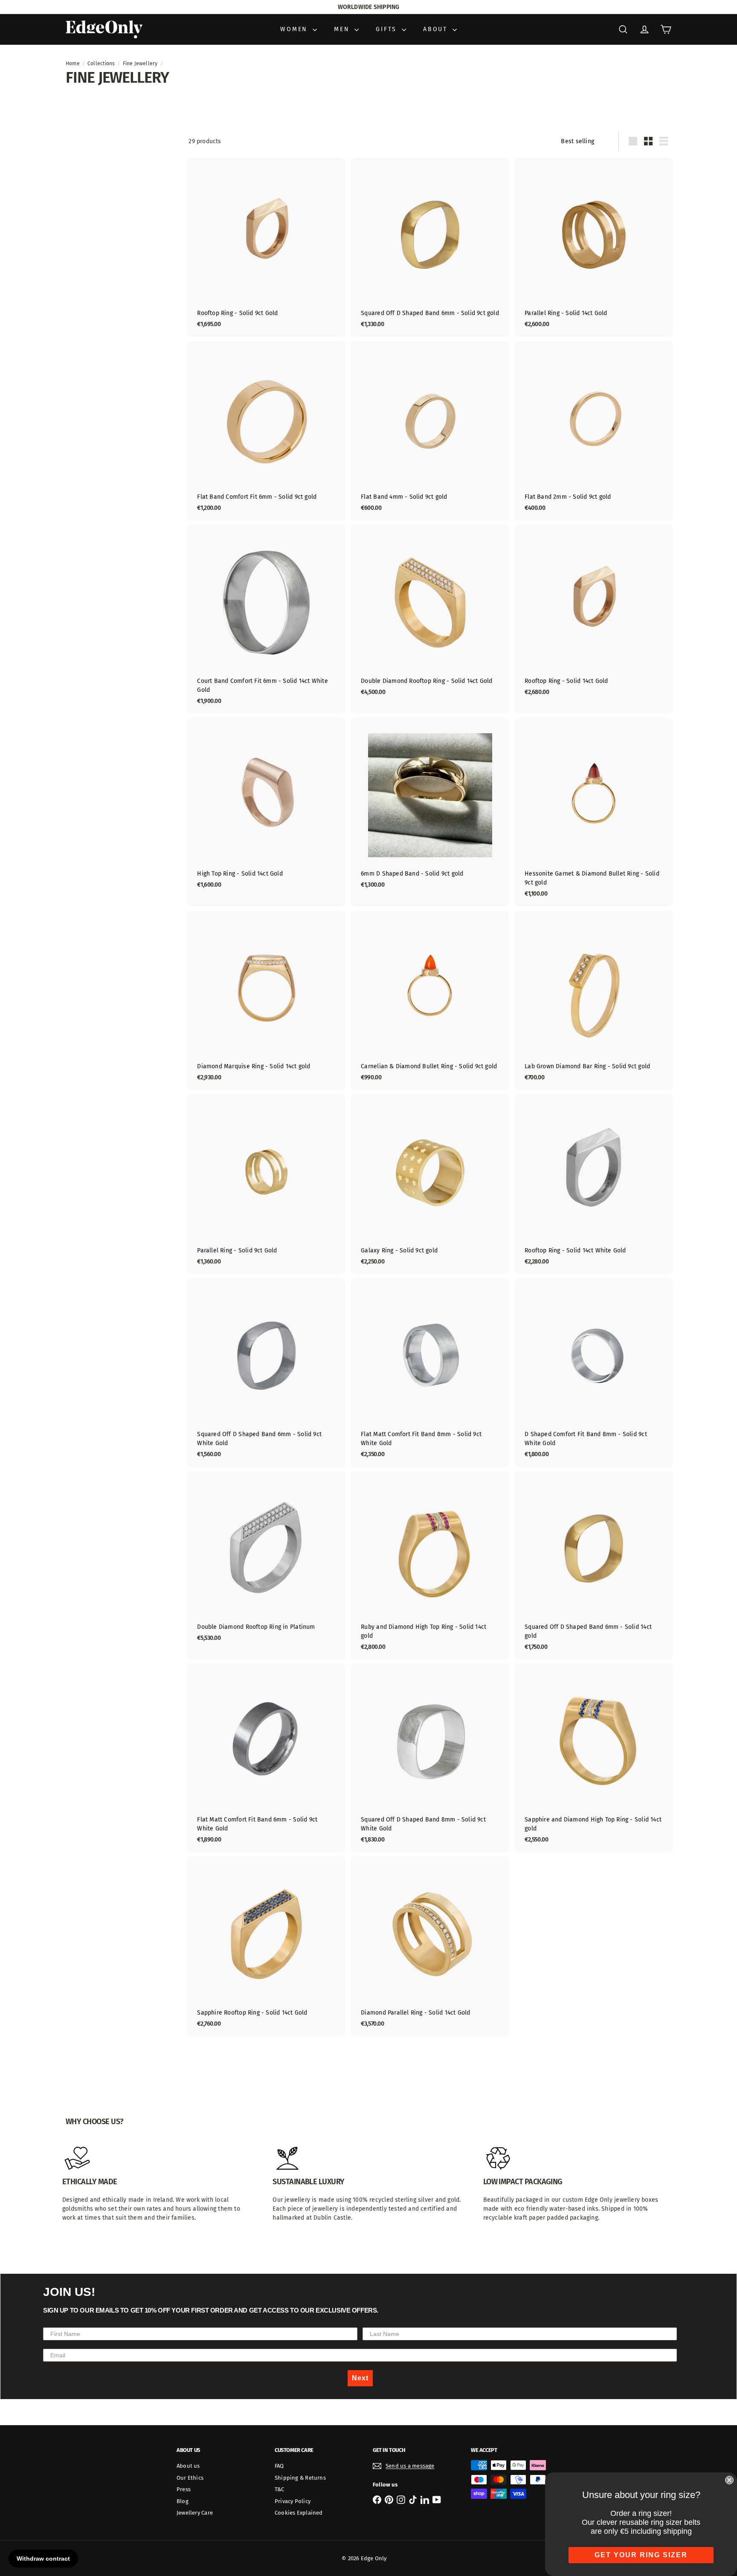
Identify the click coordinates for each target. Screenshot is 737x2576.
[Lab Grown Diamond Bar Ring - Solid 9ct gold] (594, 1000)
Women (295, 29)
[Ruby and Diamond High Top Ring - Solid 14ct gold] (430, 1565)
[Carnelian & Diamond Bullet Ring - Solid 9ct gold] (430, 1000)
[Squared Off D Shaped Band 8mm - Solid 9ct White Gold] (430, 1758)
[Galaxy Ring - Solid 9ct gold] (430, 1184)
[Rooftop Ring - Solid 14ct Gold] (594, 614)
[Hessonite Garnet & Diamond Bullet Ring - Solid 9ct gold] (594, 812)
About (437, 29)
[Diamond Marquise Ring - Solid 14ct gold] (266, 1000)
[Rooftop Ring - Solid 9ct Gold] (266, 247)
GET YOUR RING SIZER (641, 2555)
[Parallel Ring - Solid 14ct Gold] (594, 247)
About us (188, 2466)
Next (360, 2378)
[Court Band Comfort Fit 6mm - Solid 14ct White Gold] (266, 619)
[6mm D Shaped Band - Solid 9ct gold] (430, 808)
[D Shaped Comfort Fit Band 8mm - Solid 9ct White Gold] (594, 1372)
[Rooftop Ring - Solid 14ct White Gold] (594, 1184)
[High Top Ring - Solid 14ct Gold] (266, 808)
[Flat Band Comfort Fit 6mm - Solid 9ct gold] (266, 431)
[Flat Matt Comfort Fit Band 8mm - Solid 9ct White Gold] (430, 1372)
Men (343, 29)
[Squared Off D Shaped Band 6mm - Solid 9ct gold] (430, 247)
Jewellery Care (195, 2513)
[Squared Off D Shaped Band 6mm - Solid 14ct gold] (594, 1565)
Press (184, 2489)
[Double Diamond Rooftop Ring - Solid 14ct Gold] (430, 614)
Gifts (388, 29)
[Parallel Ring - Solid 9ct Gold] (266, 1184)
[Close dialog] (729, 2480)
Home (73, 64)
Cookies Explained (299, 2513)
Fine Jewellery (140, 64)
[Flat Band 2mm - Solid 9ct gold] (594, 431)
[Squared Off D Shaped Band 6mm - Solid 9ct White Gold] (266, 1372)
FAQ (279, 2466)
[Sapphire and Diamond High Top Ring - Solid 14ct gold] (594, 1758)
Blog (183, 2501)
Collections (101, 64)
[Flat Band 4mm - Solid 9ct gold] (430, 431)
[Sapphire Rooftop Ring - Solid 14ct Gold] (266, 1946)
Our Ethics (190, 2478)
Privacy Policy (293, 2501)
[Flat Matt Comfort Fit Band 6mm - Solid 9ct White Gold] (266, 1758)
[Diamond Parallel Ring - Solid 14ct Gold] (430, 1946)
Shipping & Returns (300, 2478)
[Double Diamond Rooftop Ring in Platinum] (266, 1561)
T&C (280, 2489)
